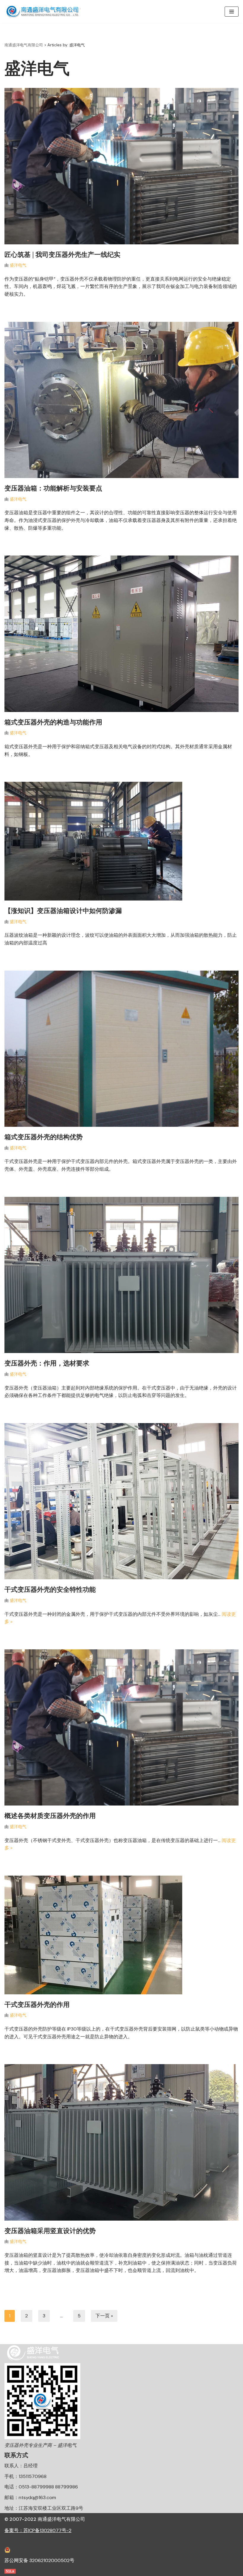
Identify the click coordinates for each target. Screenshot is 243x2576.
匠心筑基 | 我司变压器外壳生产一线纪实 (62, 254)
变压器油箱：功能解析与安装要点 (53, 488)
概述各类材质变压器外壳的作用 (50, 1816)
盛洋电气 (18, 265)
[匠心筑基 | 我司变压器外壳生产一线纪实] (121, 166)
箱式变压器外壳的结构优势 (44, 1137)
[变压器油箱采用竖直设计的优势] (121, 2142)
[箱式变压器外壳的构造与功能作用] (121, 634)
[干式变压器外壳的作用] (121, 1935)
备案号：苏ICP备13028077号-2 (38, 2530)
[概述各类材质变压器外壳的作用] (121, 1728)
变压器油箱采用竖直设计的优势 (50, 2231)
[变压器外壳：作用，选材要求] (121, 1275)
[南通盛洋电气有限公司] (44, 12)
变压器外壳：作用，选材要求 (47, 1363)
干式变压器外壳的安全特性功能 (50, 1589)
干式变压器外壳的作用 (37, 2004)
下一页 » (104, 2316)
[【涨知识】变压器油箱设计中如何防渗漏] (121, 841)
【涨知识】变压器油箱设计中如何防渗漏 (63, 911)
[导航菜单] (232, 12)
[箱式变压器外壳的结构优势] (121, 1049)
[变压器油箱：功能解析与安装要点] (121, 400)
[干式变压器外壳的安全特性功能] (121, 1501)
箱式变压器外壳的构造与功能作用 (53, 722)
